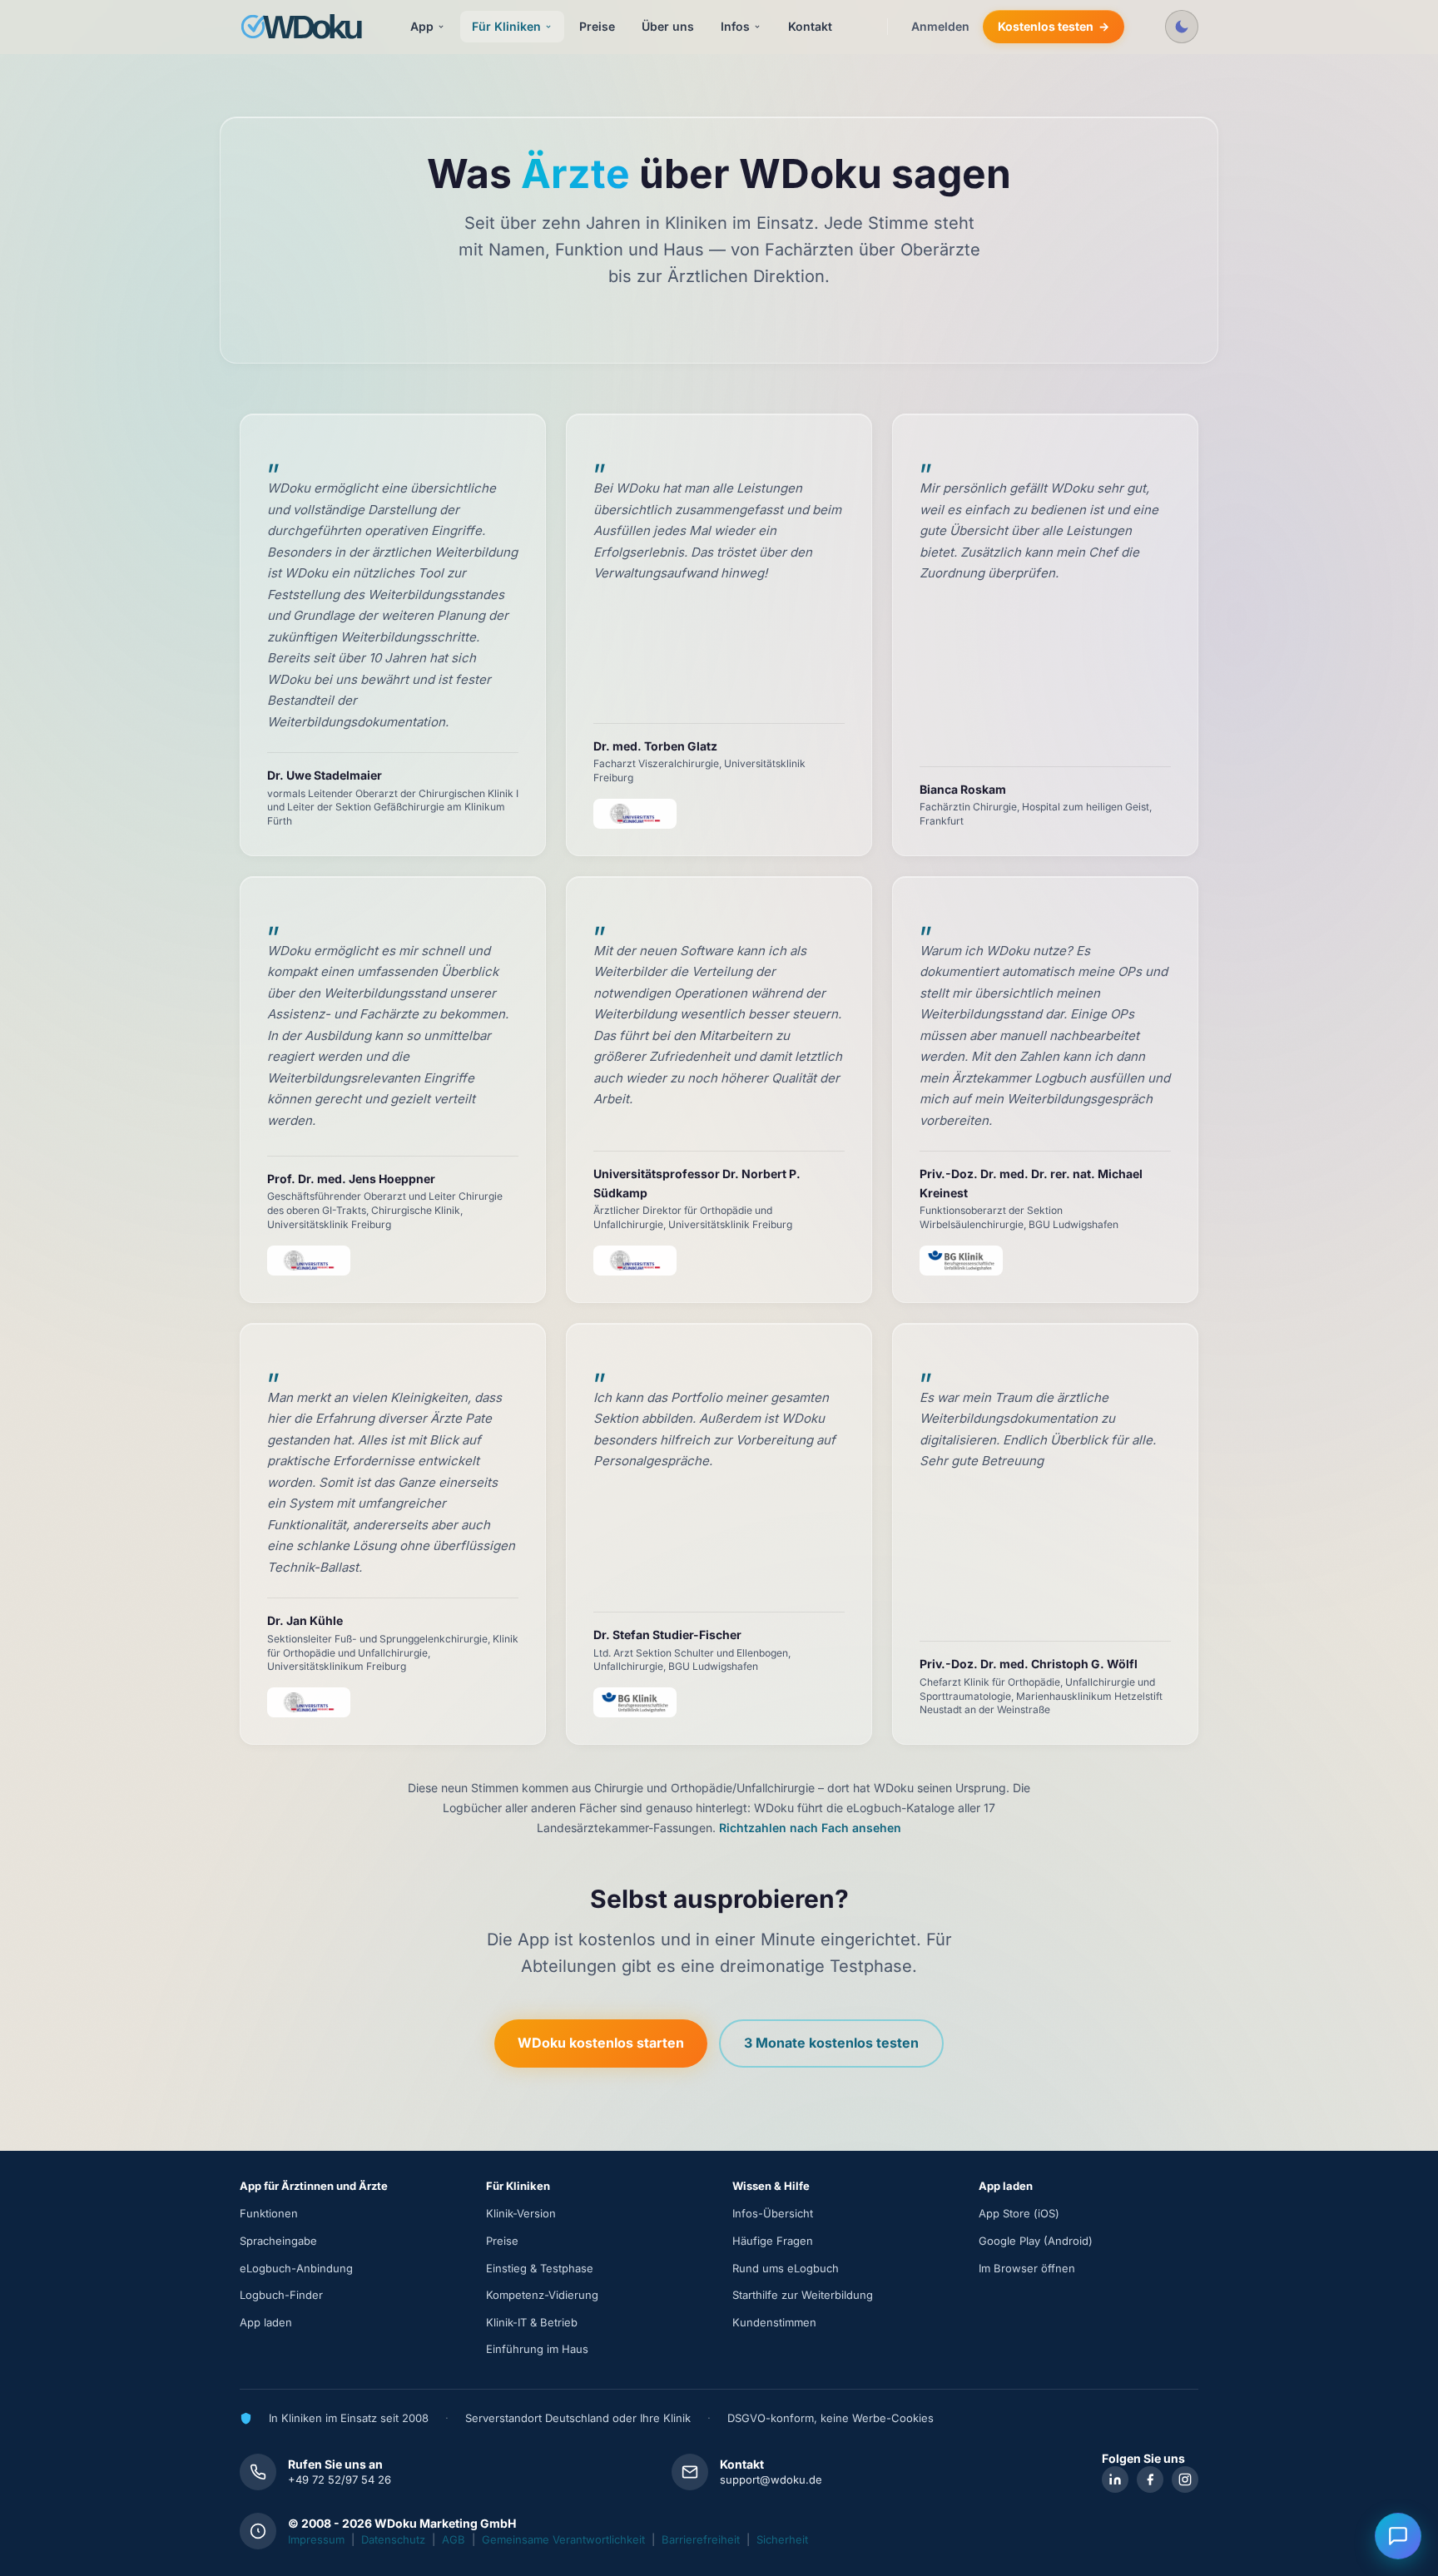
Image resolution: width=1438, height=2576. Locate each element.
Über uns (668, 26)
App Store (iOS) (1019, 2213)
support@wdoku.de (771, 2479)
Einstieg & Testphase (540, 2268)
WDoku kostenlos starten (601, 2043)
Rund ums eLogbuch (786, 2268)
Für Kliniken (506, 26)
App (422, 26)
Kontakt (810, 26)
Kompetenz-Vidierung (542, 2295)
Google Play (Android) (1036, 2241)
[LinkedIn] (1115, 2479)
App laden (266, 2322)
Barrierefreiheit (701, 2539)
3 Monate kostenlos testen (831, 2043)
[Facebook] (1150, 2479)
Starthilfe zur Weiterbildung (803, 2295)
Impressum (316, 2539)
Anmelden (940, 26)
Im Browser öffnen (1027, 2268)
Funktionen (269, 2213)
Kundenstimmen (774, 2322)
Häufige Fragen (773, 2241)
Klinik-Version (521, 2213)
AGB (454, 2539)
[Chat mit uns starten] (1398, 2536)
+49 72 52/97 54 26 (340, 2479)
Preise (597, 26)
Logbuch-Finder (281, 2295)
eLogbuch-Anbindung (296, 2268)
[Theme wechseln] (1182, 27)
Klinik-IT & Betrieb (532, 2322)
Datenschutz (393, 2539)
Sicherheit (782, 2539)
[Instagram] (1185, 2479)
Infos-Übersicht (773, 2213)
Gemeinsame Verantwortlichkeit (563, 2539)
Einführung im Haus (537, 2349)
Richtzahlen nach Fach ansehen (810, 1828)
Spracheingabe (278, 2241)
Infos (735, 26)
